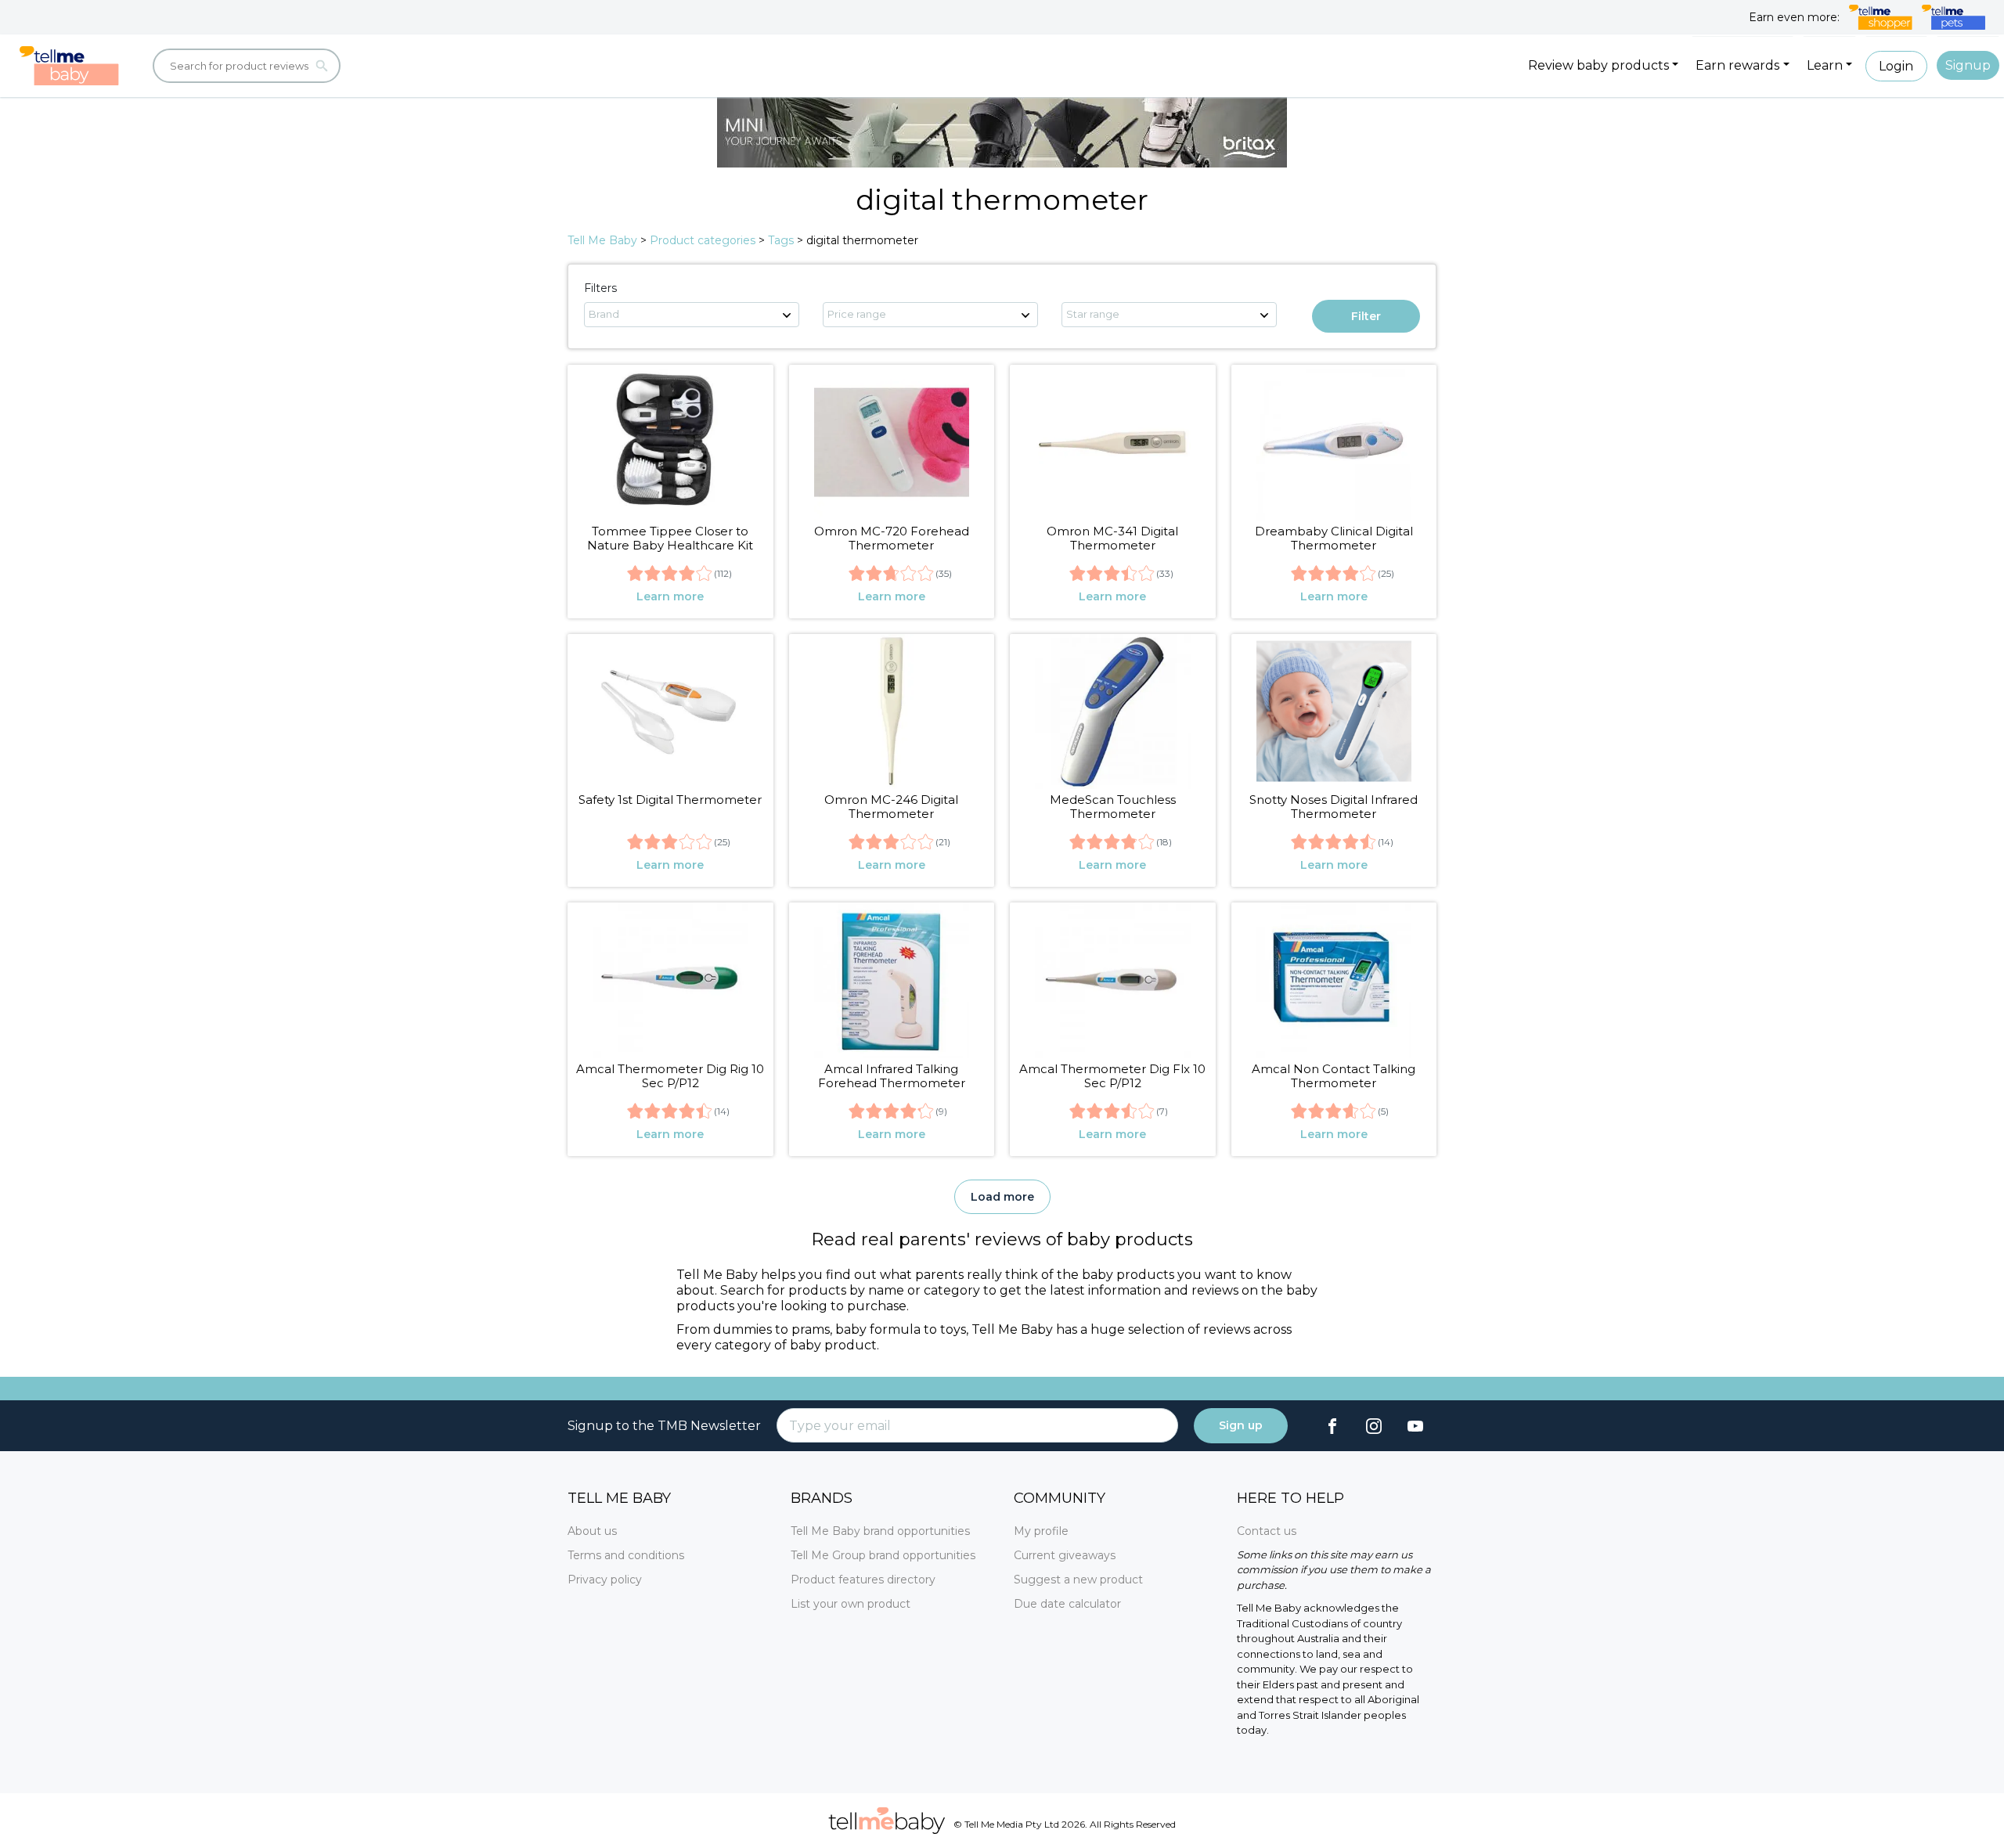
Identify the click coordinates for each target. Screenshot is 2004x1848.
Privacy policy (605, 1580)
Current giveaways (1065, 1555)
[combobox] (692, 315)
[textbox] (692, 314)
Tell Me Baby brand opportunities (880, 1531)
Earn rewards (1737, 65)
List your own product (851, 1604)
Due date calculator (1067, 1604)
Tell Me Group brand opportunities (883, 1555)
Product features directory (863, 1580)
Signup (1968, 65)
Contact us (1267, 1531)
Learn (1825, 65)
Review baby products (1599, 65)
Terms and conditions (626, 1555)
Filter (1366, 316)
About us (592, 1531)
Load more (1002, 1197)
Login (1896, 66)
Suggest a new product (1078, 1580)
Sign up (1241, 1425)
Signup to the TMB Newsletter (664, 1426)
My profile (1041, 1531)
